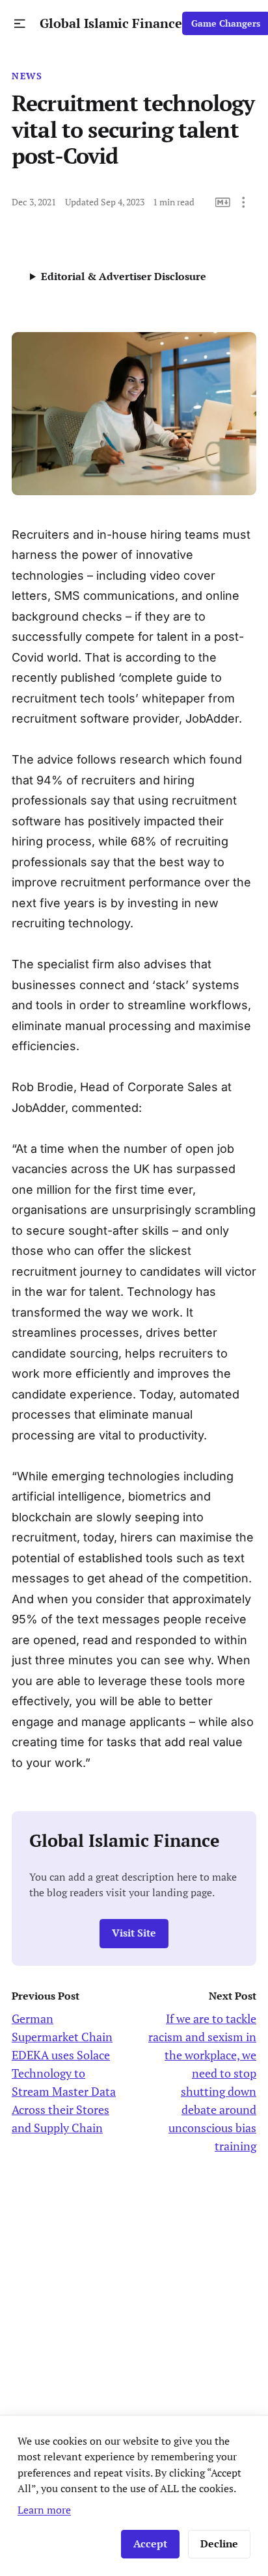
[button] (20, 24)
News (27, 76)
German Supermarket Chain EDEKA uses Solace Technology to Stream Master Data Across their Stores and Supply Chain (64, 2073)
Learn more (44, 2510)
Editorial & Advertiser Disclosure (124, 276)
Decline (219, 2544)
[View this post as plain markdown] (223, 202)
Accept (150, 2544)
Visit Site (134, 1933)
